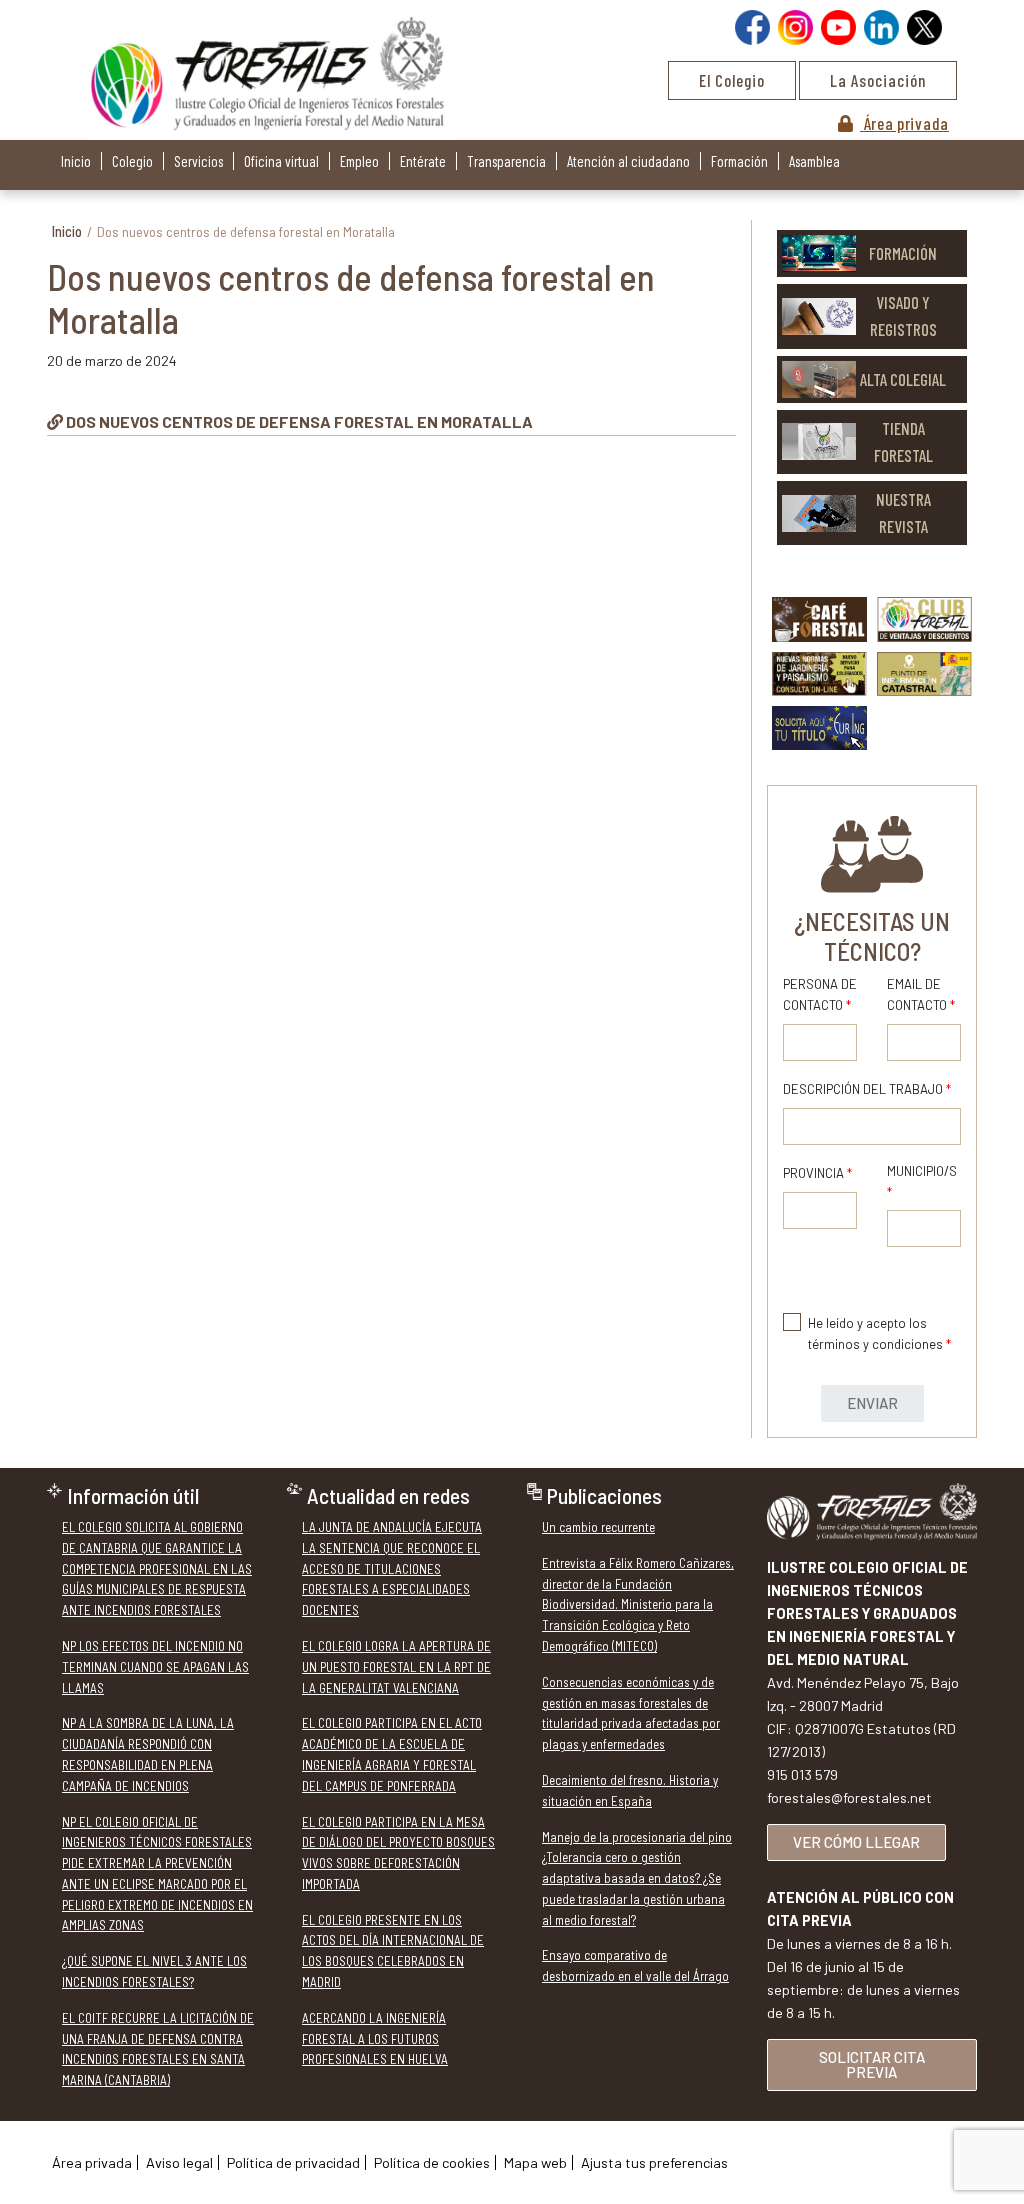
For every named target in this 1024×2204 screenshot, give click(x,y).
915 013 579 (802, 1774)
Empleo (359, 161)
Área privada (904, 123)
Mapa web (535, 2162)
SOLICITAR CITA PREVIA (872, 2064)
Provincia (817, 1173)
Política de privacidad (293, 2162)
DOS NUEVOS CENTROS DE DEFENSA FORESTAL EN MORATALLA (299, 421)
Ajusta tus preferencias (654, 2162)
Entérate (423, 161)
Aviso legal (179, 2162)
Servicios (198, 161)
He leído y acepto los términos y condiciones (879, 1333)
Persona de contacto (820, 994)
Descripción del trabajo (867, 1089)
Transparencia (506, 161)
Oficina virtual (281, 161)
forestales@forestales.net (849, 1797)
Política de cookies (432, 2162)
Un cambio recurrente (598, 1527)
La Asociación (878, 80)
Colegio (132, 161)
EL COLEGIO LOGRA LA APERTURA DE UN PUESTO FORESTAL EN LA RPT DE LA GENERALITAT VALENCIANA (396, 1667)
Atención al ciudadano (628, 161)
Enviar (872, 1403)
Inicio (76, 161)
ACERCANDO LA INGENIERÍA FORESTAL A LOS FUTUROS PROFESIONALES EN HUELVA (375, 2039)
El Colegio (732, 80)
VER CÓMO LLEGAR (856, 1842)
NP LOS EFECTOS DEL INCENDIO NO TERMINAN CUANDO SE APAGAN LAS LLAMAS (155, 1667)
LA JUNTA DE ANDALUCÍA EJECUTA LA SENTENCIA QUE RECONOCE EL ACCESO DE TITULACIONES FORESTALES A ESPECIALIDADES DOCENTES (392, 1568)
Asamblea (814, 161)
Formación (739, 161)
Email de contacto (921, 994)
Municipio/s (922, 1181)
